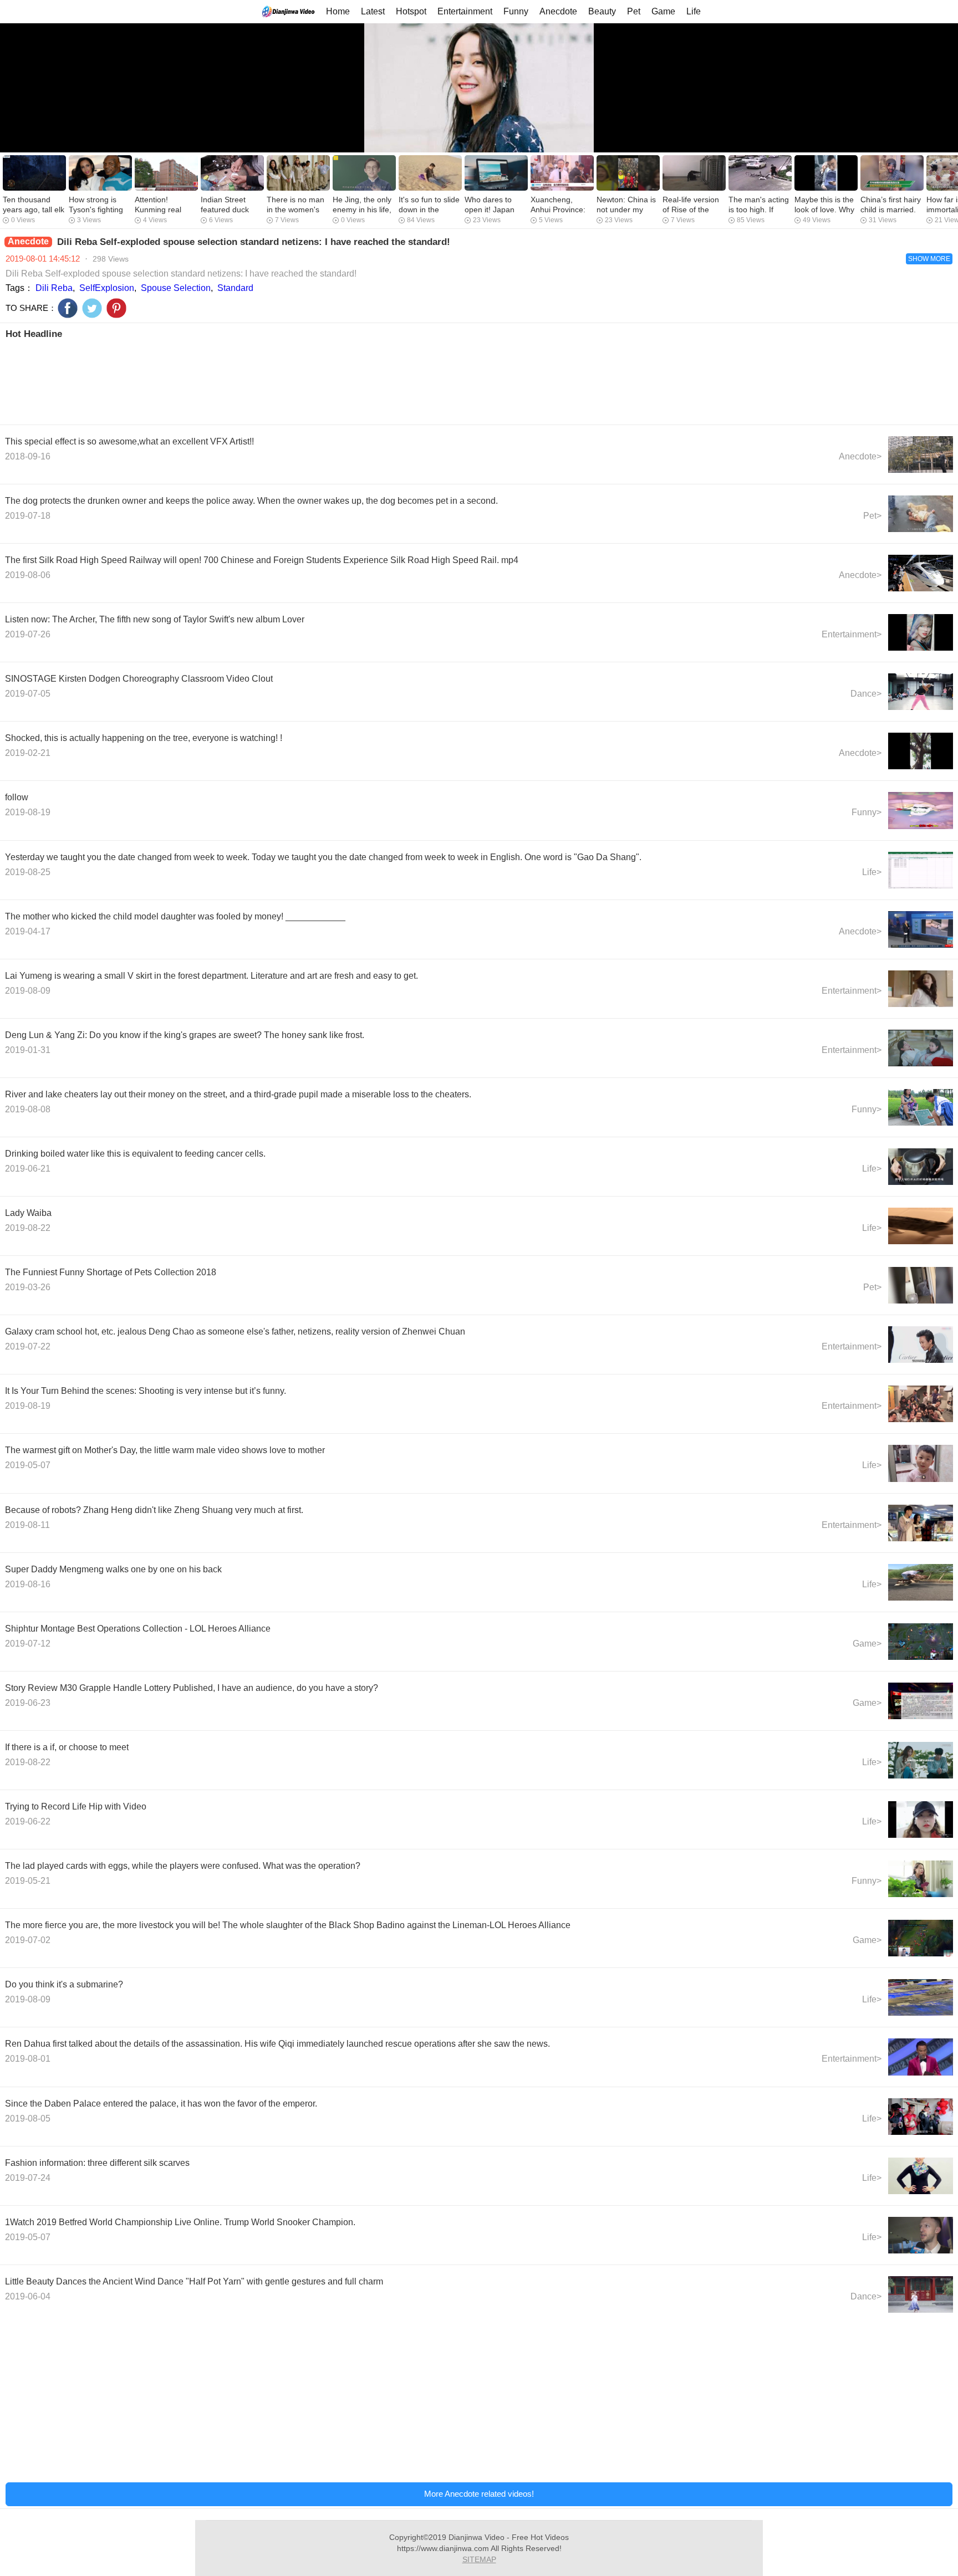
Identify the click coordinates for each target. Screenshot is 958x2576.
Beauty (602, 11)
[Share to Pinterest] (116, 308)
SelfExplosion (107, 288)
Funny (516, 11)
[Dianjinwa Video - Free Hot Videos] (288, 11)
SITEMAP (479, 2559)
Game (663, 11)
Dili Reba (54, 288)
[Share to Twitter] (92, 308)
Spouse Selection (176, 288)
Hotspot (411, 11)
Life (694, 11)
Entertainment (465, 11)
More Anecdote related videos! (479, 2494)
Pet (634, 11)
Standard (235, 288)
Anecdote (558, 11)
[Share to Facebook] (68, 308)
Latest (373, 11)
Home (338, 11)
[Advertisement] (338, 381)
